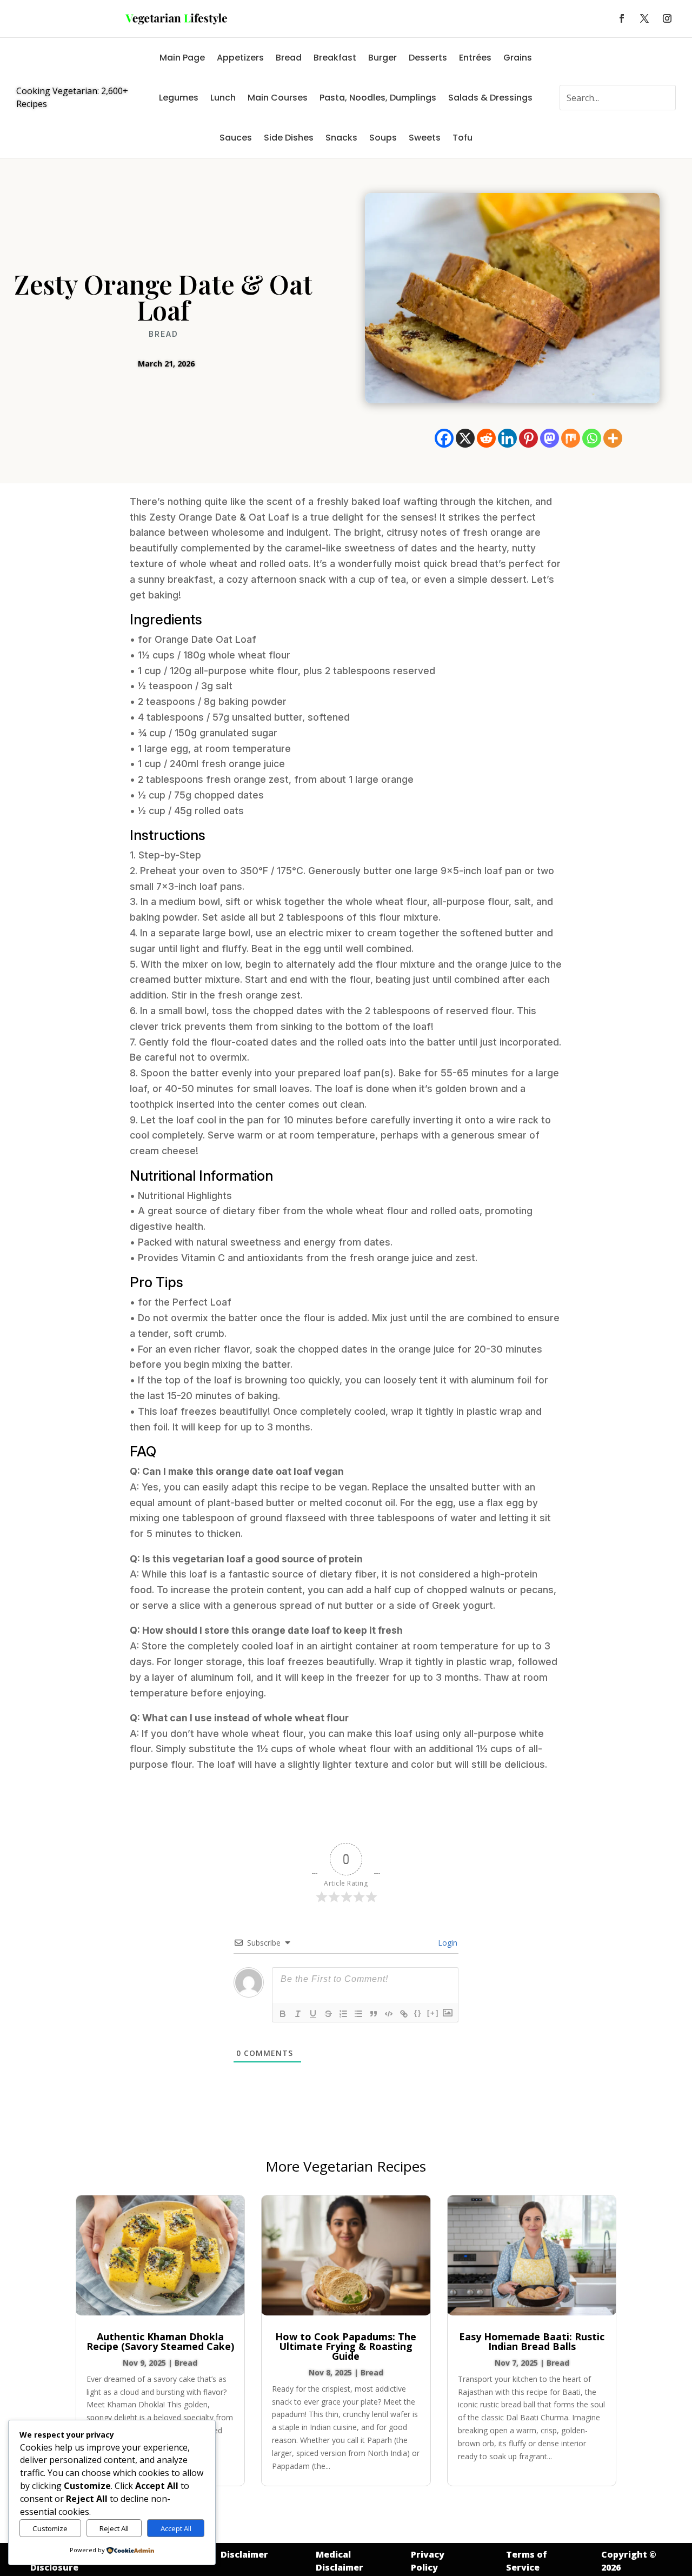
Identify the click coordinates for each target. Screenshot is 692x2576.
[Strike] (328, 2014)
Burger (382, 58)
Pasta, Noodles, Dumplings (378, 98)
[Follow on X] (644, 18)
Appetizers (240, 58)
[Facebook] (444, 438)
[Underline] (313, 2014)
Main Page (182, 58)
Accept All (176, 2528)
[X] (465, 438)
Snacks (341, 138)
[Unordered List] (358, 2014)
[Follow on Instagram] (667, 18)
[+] (433, 2013)
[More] (613, 438)
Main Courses (278, 98)
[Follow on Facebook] (622, 18)
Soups (383, 138)
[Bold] (283, 2014)
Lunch (223, 98)
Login (447, 1943)
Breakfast (335, 58)
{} (418, 2013)
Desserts (428, 58)
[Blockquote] (374, 2014)
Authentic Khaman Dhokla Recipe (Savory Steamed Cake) (160, 2341)
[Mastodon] (550, 438)
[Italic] (298, 2014)
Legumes (179, 98)
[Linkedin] (507, 438)
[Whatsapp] (592, 438)
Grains (518, 58)
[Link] (404, 2014)
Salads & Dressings (490, 98)
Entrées (475, 58)
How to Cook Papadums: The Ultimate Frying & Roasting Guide (346, 2346)
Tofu (463, 138)
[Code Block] (389, 2014)
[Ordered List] (343, 2014)
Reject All (114, 2528)
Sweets (425, 138)
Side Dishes (289, 138)
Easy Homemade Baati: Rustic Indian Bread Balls (532, 2341)
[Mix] (571, 438)
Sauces (236, 138)
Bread (289, 58)
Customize (50, 2528)
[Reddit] (486, 438)
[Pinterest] (528, 438)
